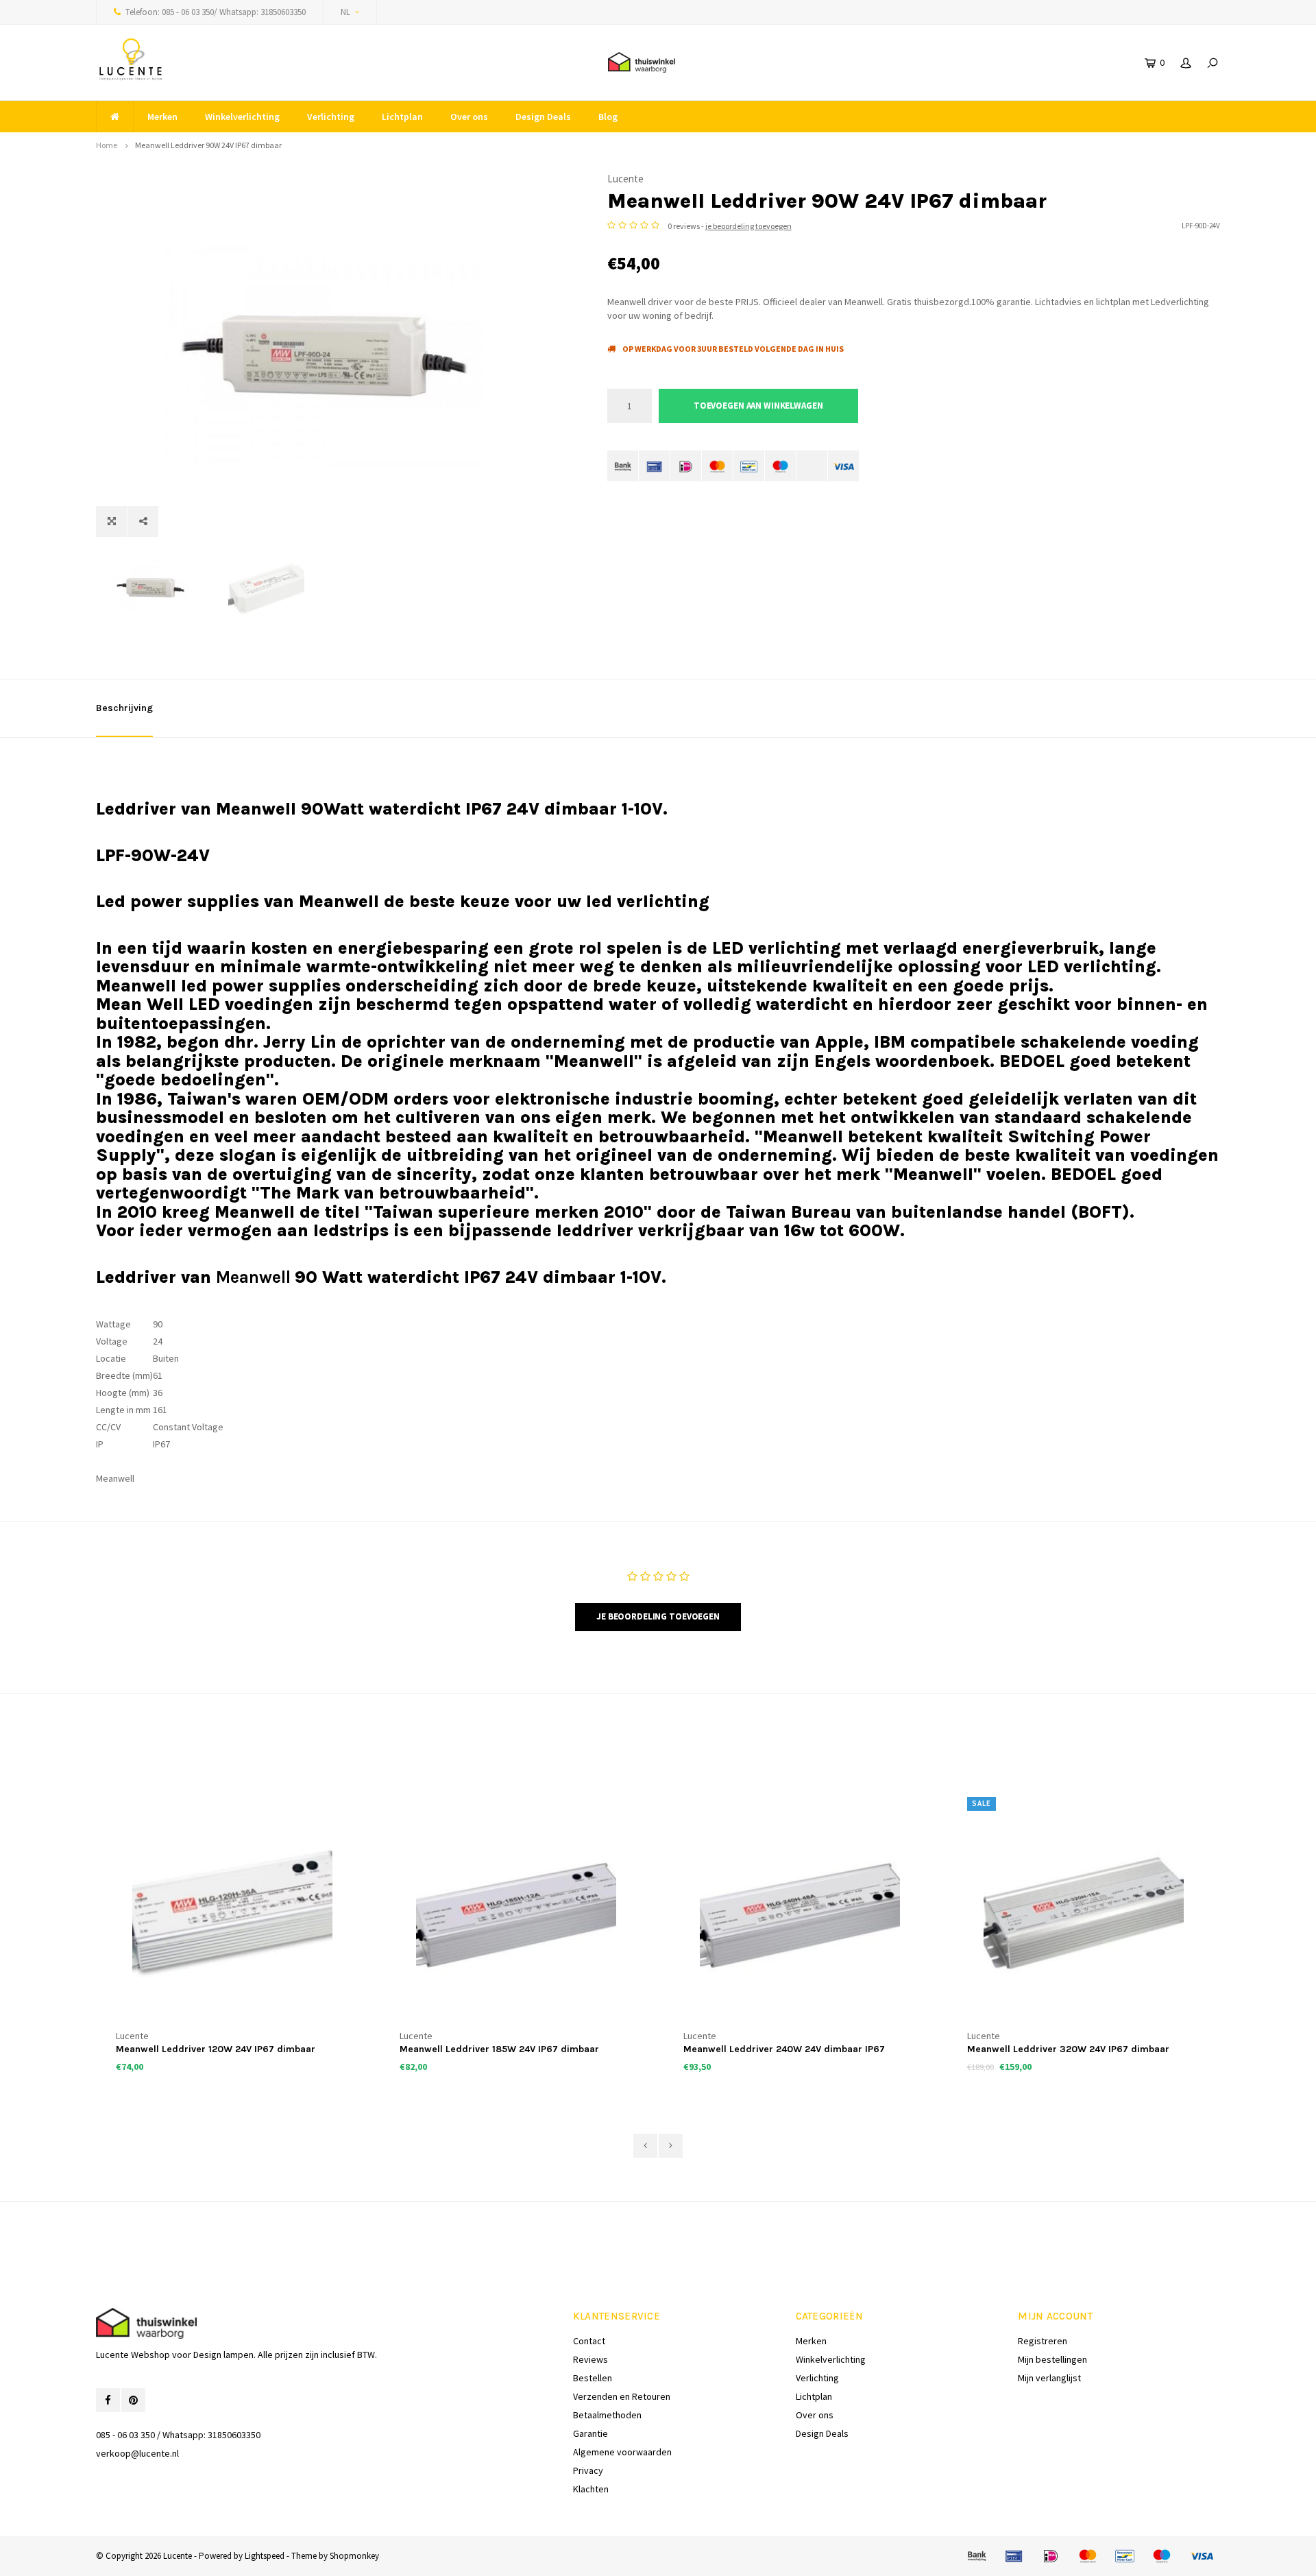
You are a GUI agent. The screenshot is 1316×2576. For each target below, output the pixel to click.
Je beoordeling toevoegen (658, 1616)
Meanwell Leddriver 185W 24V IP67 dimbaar (499, 2049)
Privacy (588, 2470)
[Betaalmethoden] (623, 466)
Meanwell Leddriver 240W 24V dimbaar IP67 (784, 2049)
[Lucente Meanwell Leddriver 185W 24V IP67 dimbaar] (516, 1912)
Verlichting (331, 117)
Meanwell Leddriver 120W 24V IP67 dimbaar (216, 2049)
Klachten (591, 2489)
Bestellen (593, 2378)
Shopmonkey (354, 2556)
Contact (589, 2341)
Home (107, 145)
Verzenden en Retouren (622, 2396)
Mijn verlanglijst (1049, 2378)
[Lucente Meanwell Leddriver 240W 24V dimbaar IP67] (800, 1912)
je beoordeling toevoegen (748, 226)
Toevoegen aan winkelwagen (758, 406)
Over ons (469, 117)
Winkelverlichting (242, 117)
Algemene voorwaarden (622, 2452)
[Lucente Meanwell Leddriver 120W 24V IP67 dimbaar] (232, 1912)
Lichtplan (402, 117)
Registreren (1043, 2341)
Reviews (590, 2359)
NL (345, 12)
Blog (608, 117)
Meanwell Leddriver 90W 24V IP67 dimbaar (208, 145)
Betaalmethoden (607, 2415)
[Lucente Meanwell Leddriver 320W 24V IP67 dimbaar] (1084, 1912)
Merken (162, 117)
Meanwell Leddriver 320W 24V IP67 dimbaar (1068, 2049)
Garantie (590, 2433)
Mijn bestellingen (1052, 2359)
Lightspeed (265, 2556)
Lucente (625, 179)
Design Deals (543, 117)
